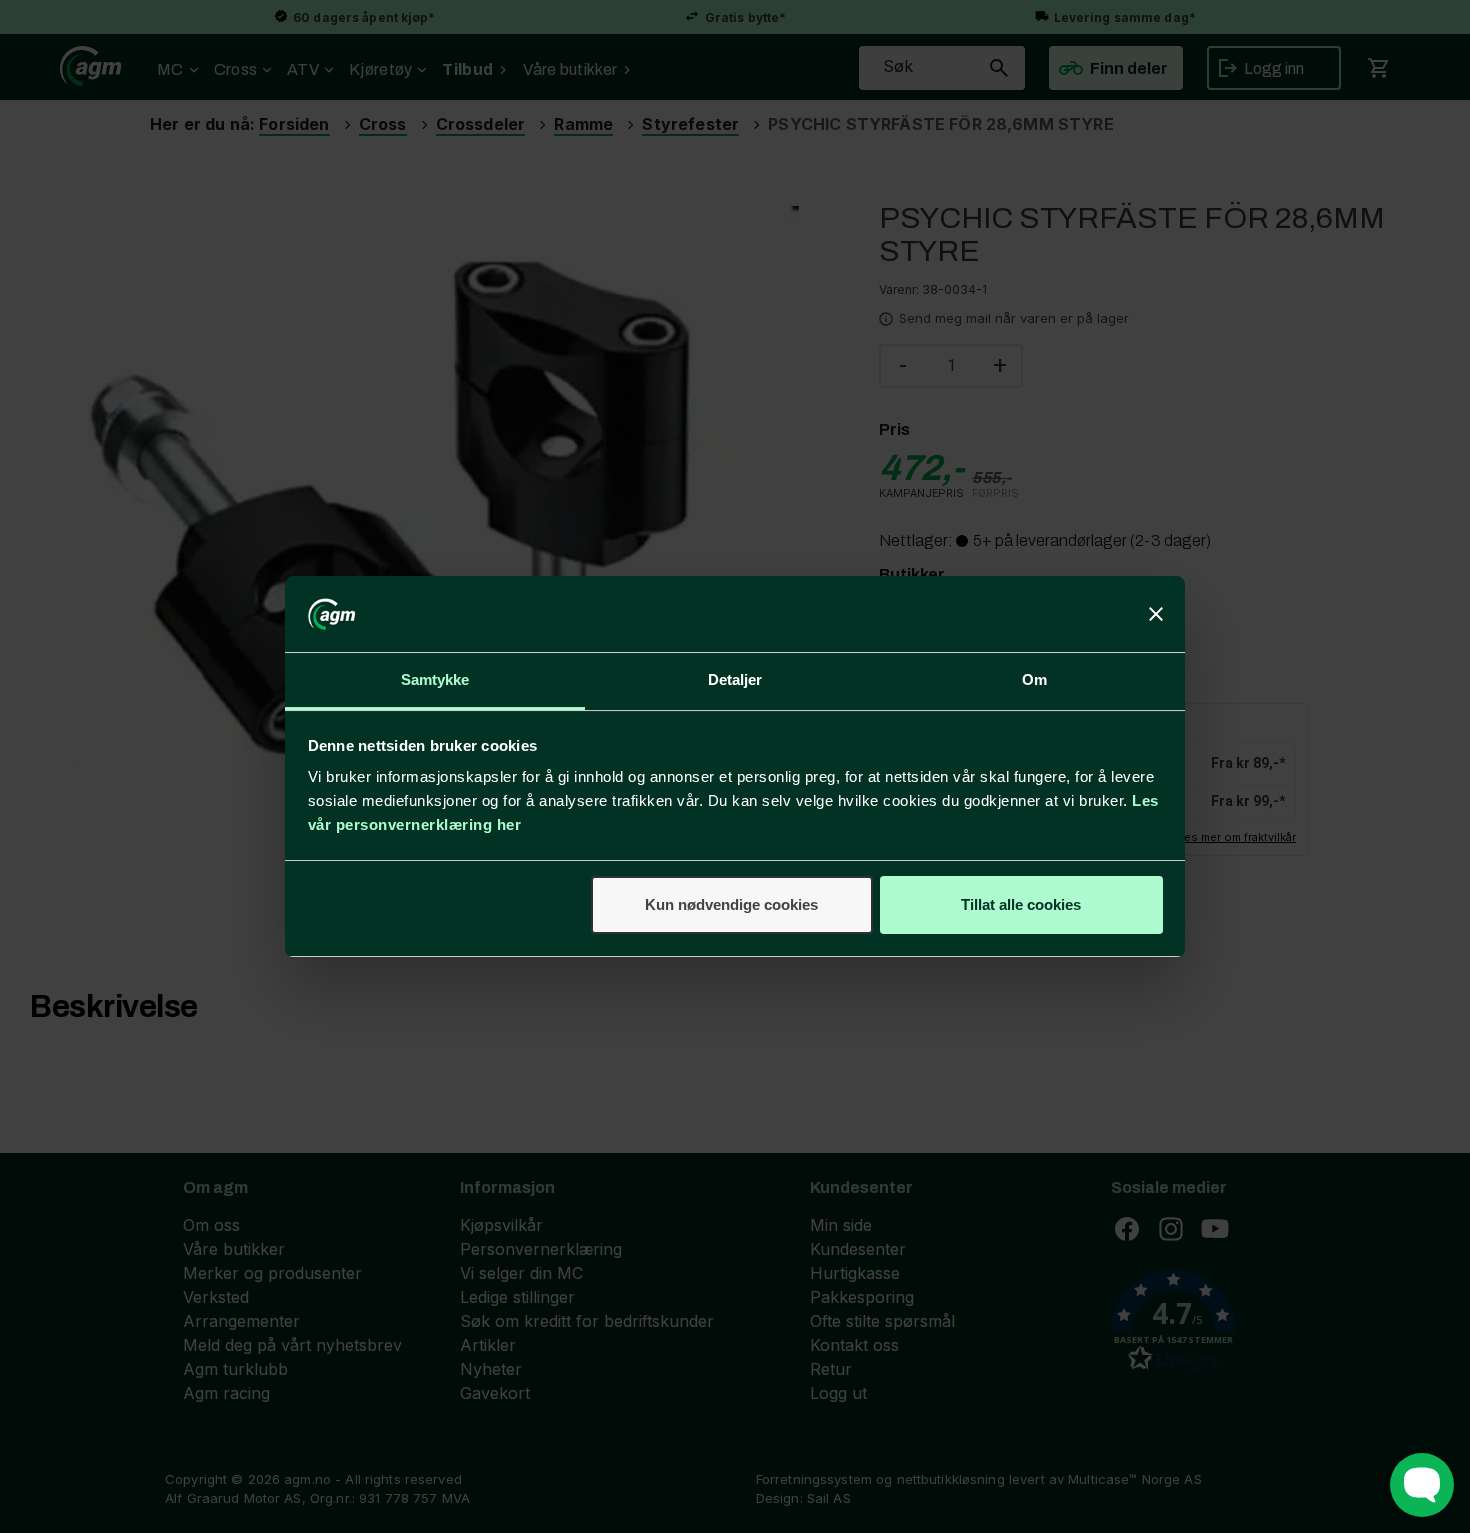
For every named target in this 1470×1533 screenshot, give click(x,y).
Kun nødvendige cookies (731, 904)
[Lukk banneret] (1156, 614)
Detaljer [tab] (735, 679)
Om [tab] (1034, 679)
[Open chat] (1422, 1485)
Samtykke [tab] (435, 679)
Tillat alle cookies (1021, 904)
